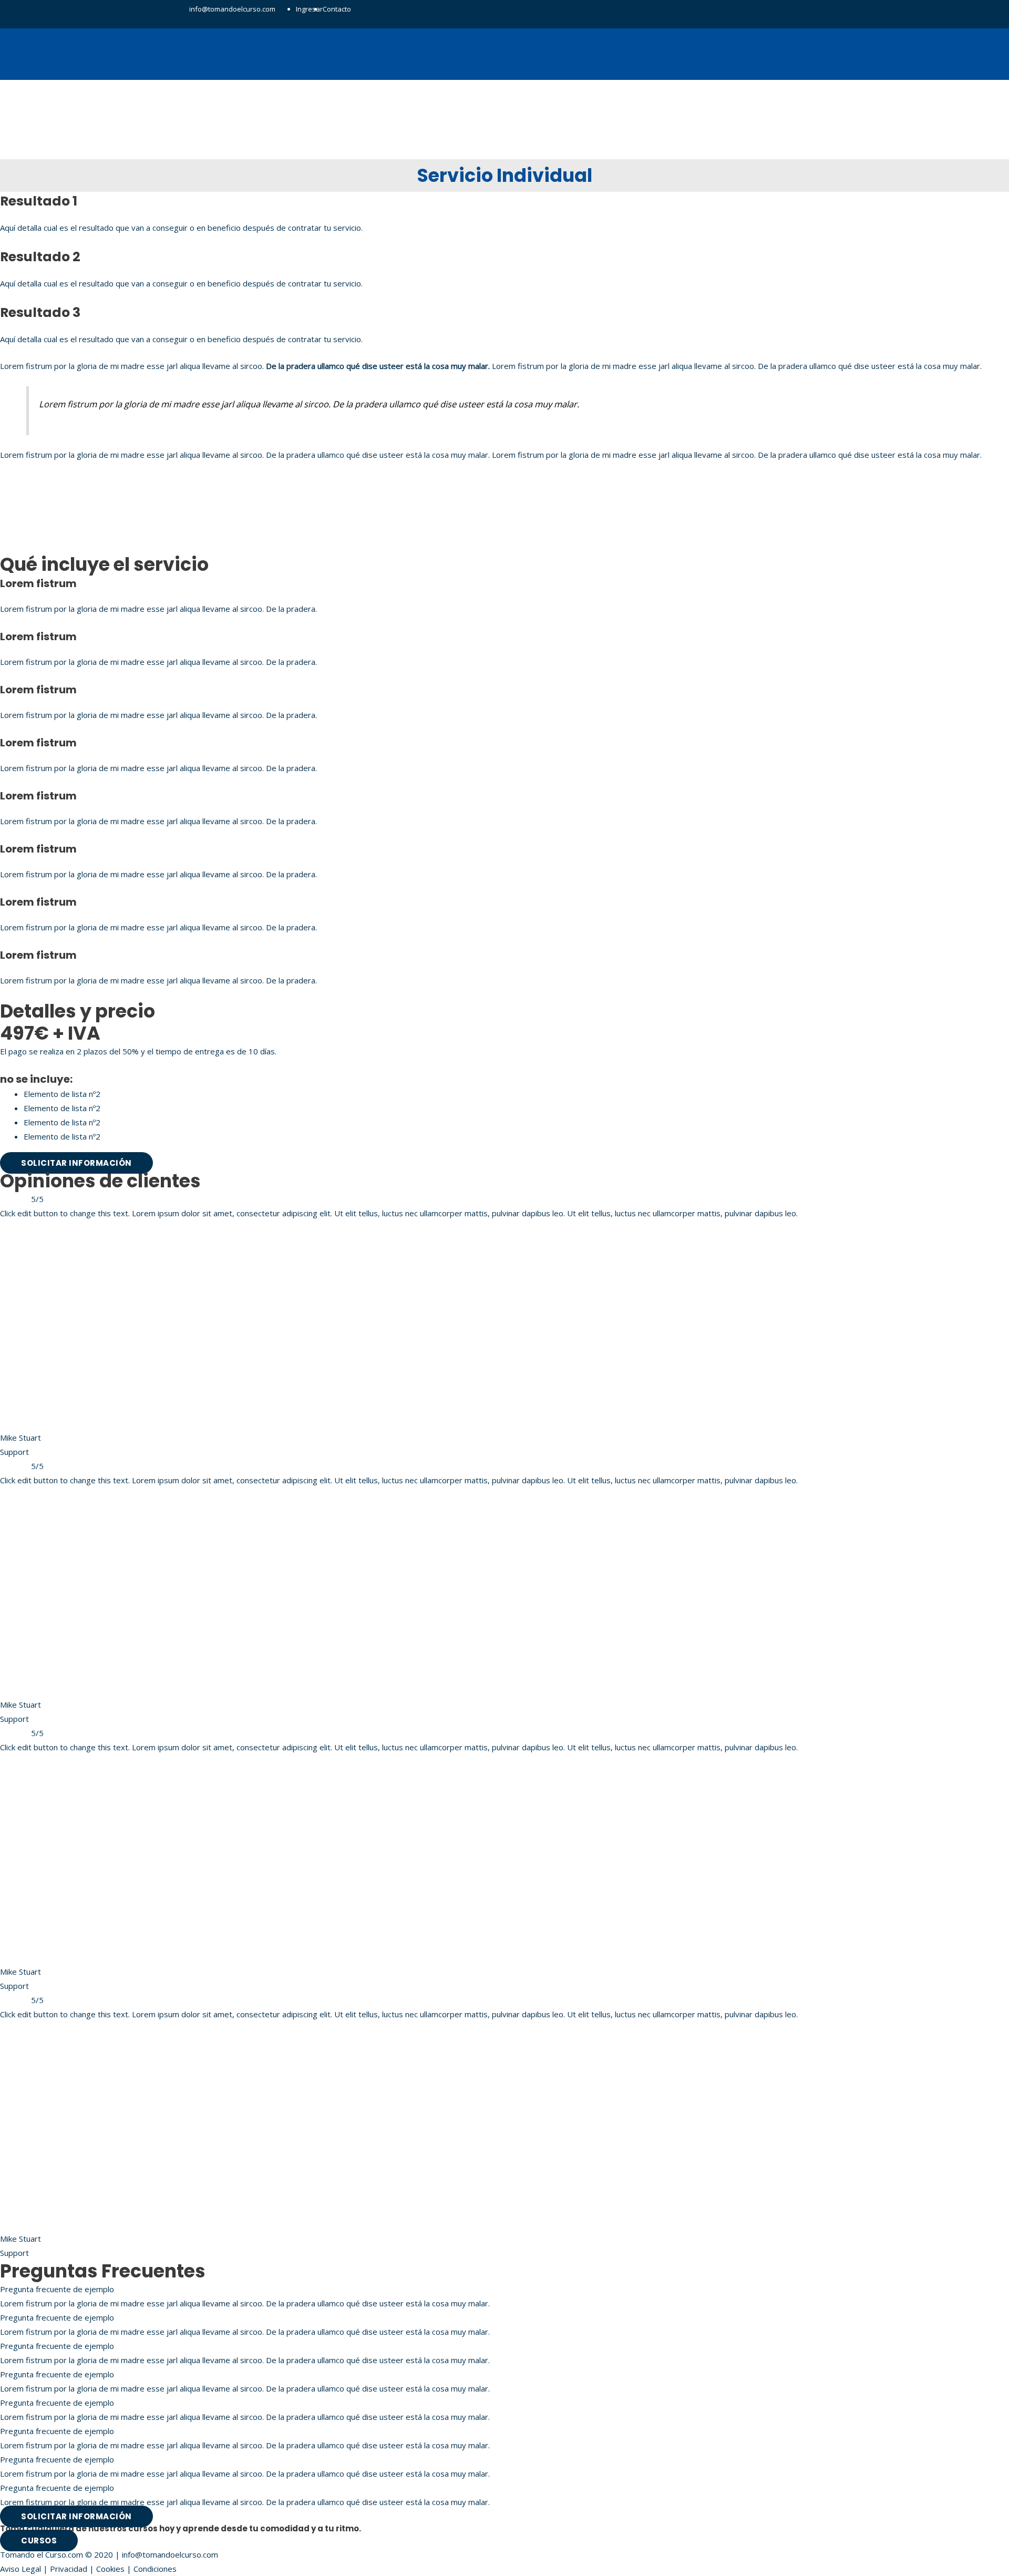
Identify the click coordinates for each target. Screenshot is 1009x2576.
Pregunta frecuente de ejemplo (57, 2289)
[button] (504, 2289)
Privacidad (69, 2569)
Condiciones (155, 2569)
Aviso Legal (20, 2569)
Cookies (110, 2569)
